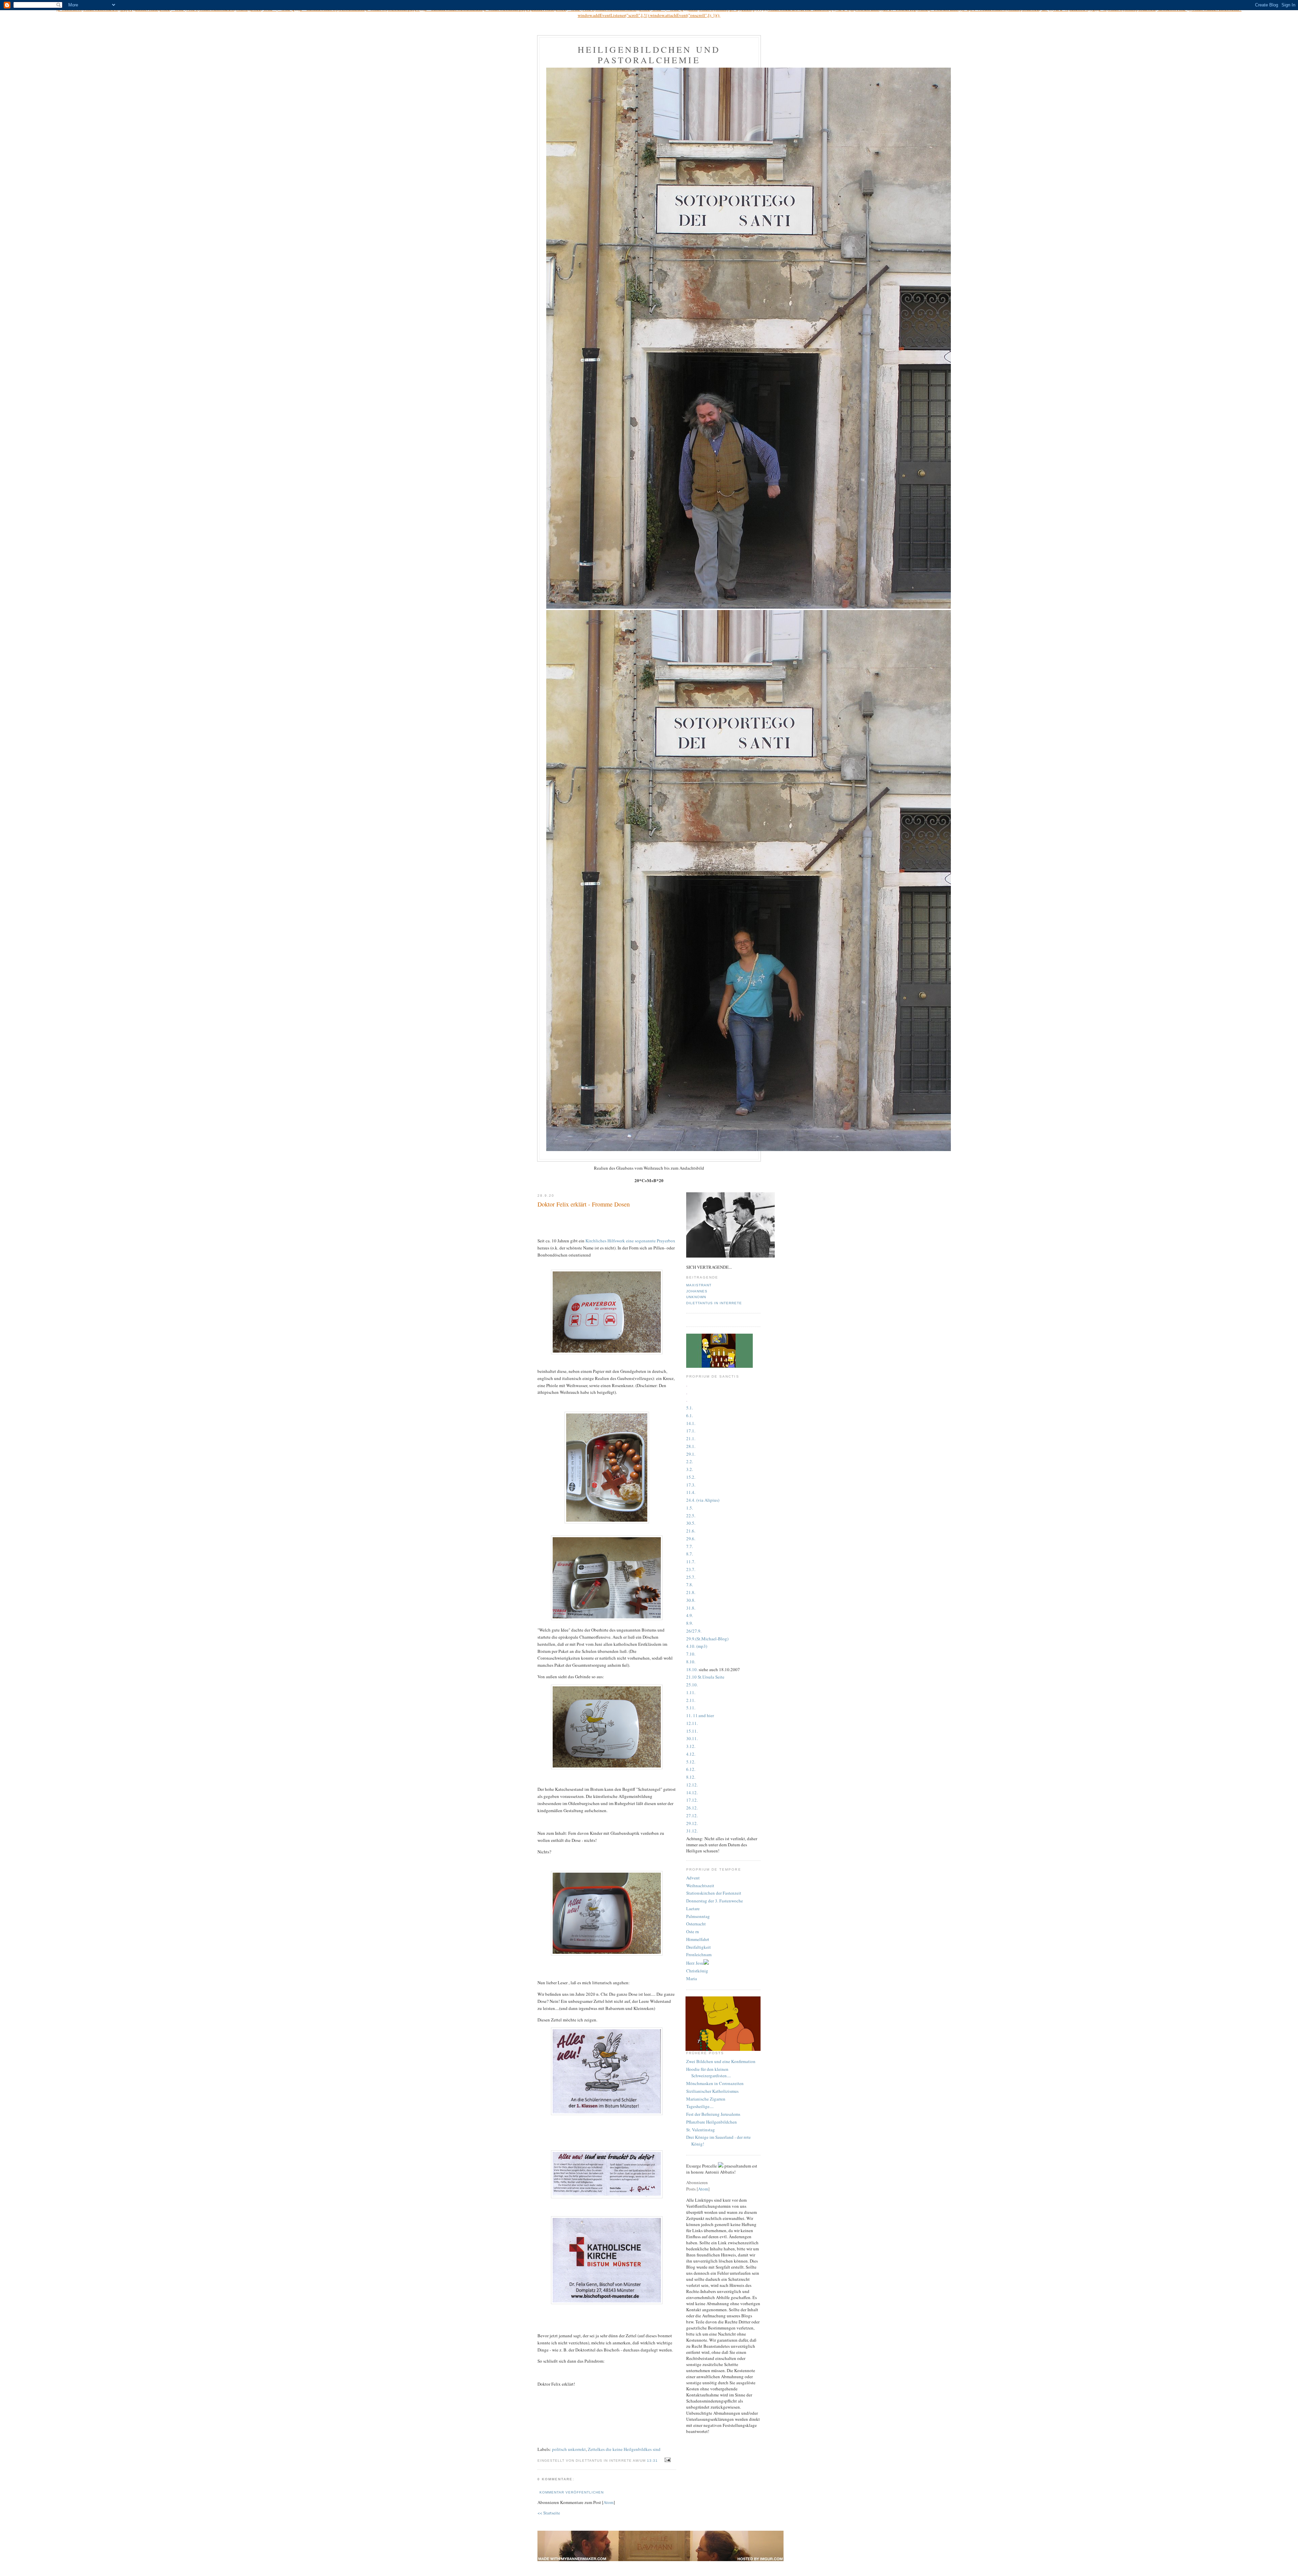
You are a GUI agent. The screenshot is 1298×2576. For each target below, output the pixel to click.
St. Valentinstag (701, 2130)
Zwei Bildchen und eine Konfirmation (721, 2061)
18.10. (692, 1669)
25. (689, 1577)
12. (692, 1754)
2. (688, 1700)
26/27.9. (694, 1631)
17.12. (692, 1800)
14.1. (691, 1423)
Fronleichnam (699, 1954)
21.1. (691, 1438)
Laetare (693, 1908)
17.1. (691, 1431)
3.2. (690, 1469)
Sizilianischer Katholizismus (712, 2091)
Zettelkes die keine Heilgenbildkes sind (624, 2449)
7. (694, 1577)
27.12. (692, 1816)
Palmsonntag (698, 1916)
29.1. (691, 1454)
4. (688, 1754)
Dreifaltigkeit (699, 1947)
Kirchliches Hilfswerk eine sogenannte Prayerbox (630, 1241)
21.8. (691, 1592)
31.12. (692, 1831)
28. (689, 1446)
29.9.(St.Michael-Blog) (707, 1639)
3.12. (691, 1746)
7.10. (691, 1654)
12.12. (692, 1785)
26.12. (692, 1808)
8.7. (690, 1554)
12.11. (692, 1723)
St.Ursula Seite (711, 1677)
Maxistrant (699, 1285)
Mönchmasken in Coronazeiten (715, 2083)
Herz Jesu (695, 1963)
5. (691, 1508)
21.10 (691, 1677)
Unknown (696, 1297)
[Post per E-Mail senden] (667, 2460)
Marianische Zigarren (706, 2099)
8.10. (691, 1662)
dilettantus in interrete (714, 1303)
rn (697, 1931)
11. (692, 1692)
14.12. (692, 1793)
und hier (706, 1715)
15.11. (692, 1731)
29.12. (692, 1823)
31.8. (691, 1608)
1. (691, 1415)
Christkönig (697, 1971)
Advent (693, 1878)
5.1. (690, 1408)
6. (688, 1415)
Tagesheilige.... (700, 2106)
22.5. (691, 1516)
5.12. (691, 1762)
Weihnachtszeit (700, 1886)
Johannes (697, 1291)
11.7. (691, 1562)
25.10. (692, 1685)
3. (694, 1485)
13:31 (653, 2461)
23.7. (691, 1569)
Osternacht (696, 1924)
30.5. (691, 1523)
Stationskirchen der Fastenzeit (714, 1893)
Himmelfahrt (698, 1939)
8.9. (690, 1623)
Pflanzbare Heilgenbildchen (712, 2122)
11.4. (691, 1492)
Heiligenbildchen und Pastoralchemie (649, 55)
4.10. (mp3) (697, 1646)
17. (689, 1485)
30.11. (692, 1738)
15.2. (691, 1477)
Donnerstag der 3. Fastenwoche (715, 1901)
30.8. (691, 1600)
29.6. (691, 1539)
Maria (692, 1978)
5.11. (691, 1708)
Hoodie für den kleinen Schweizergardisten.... (708, 2072)
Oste (690, 1931)
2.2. (690, 1461)
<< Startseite (549, 2513)
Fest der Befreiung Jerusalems (713, 2114)
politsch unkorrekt (569, 2449)
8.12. (691, 1777)
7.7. (690, 1546)
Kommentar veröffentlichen (572, 2492)
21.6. (691, 1531)
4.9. (690, 1615)
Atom (608, 2502)
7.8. (690, 1585)
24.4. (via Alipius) (703, 1500)
